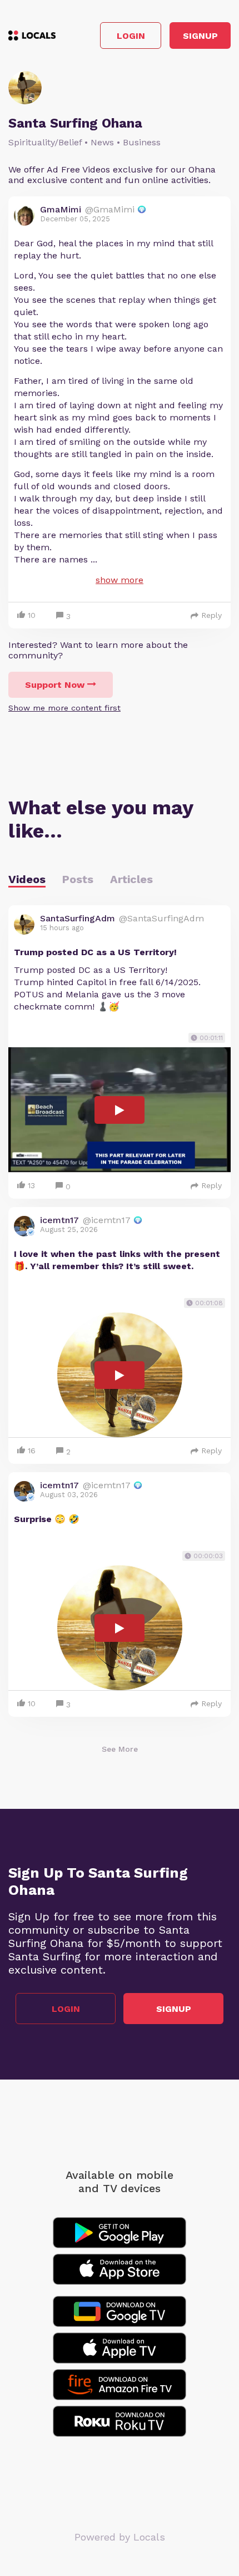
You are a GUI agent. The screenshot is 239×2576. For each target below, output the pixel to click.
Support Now (55, 685)
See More (120, 1749)
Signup (200, 36)
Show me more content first (64, 708)
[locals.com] (32, 36)
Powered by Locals (120, 2537)
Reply (211, 615)
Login (131, 36)
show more (120, 580)
